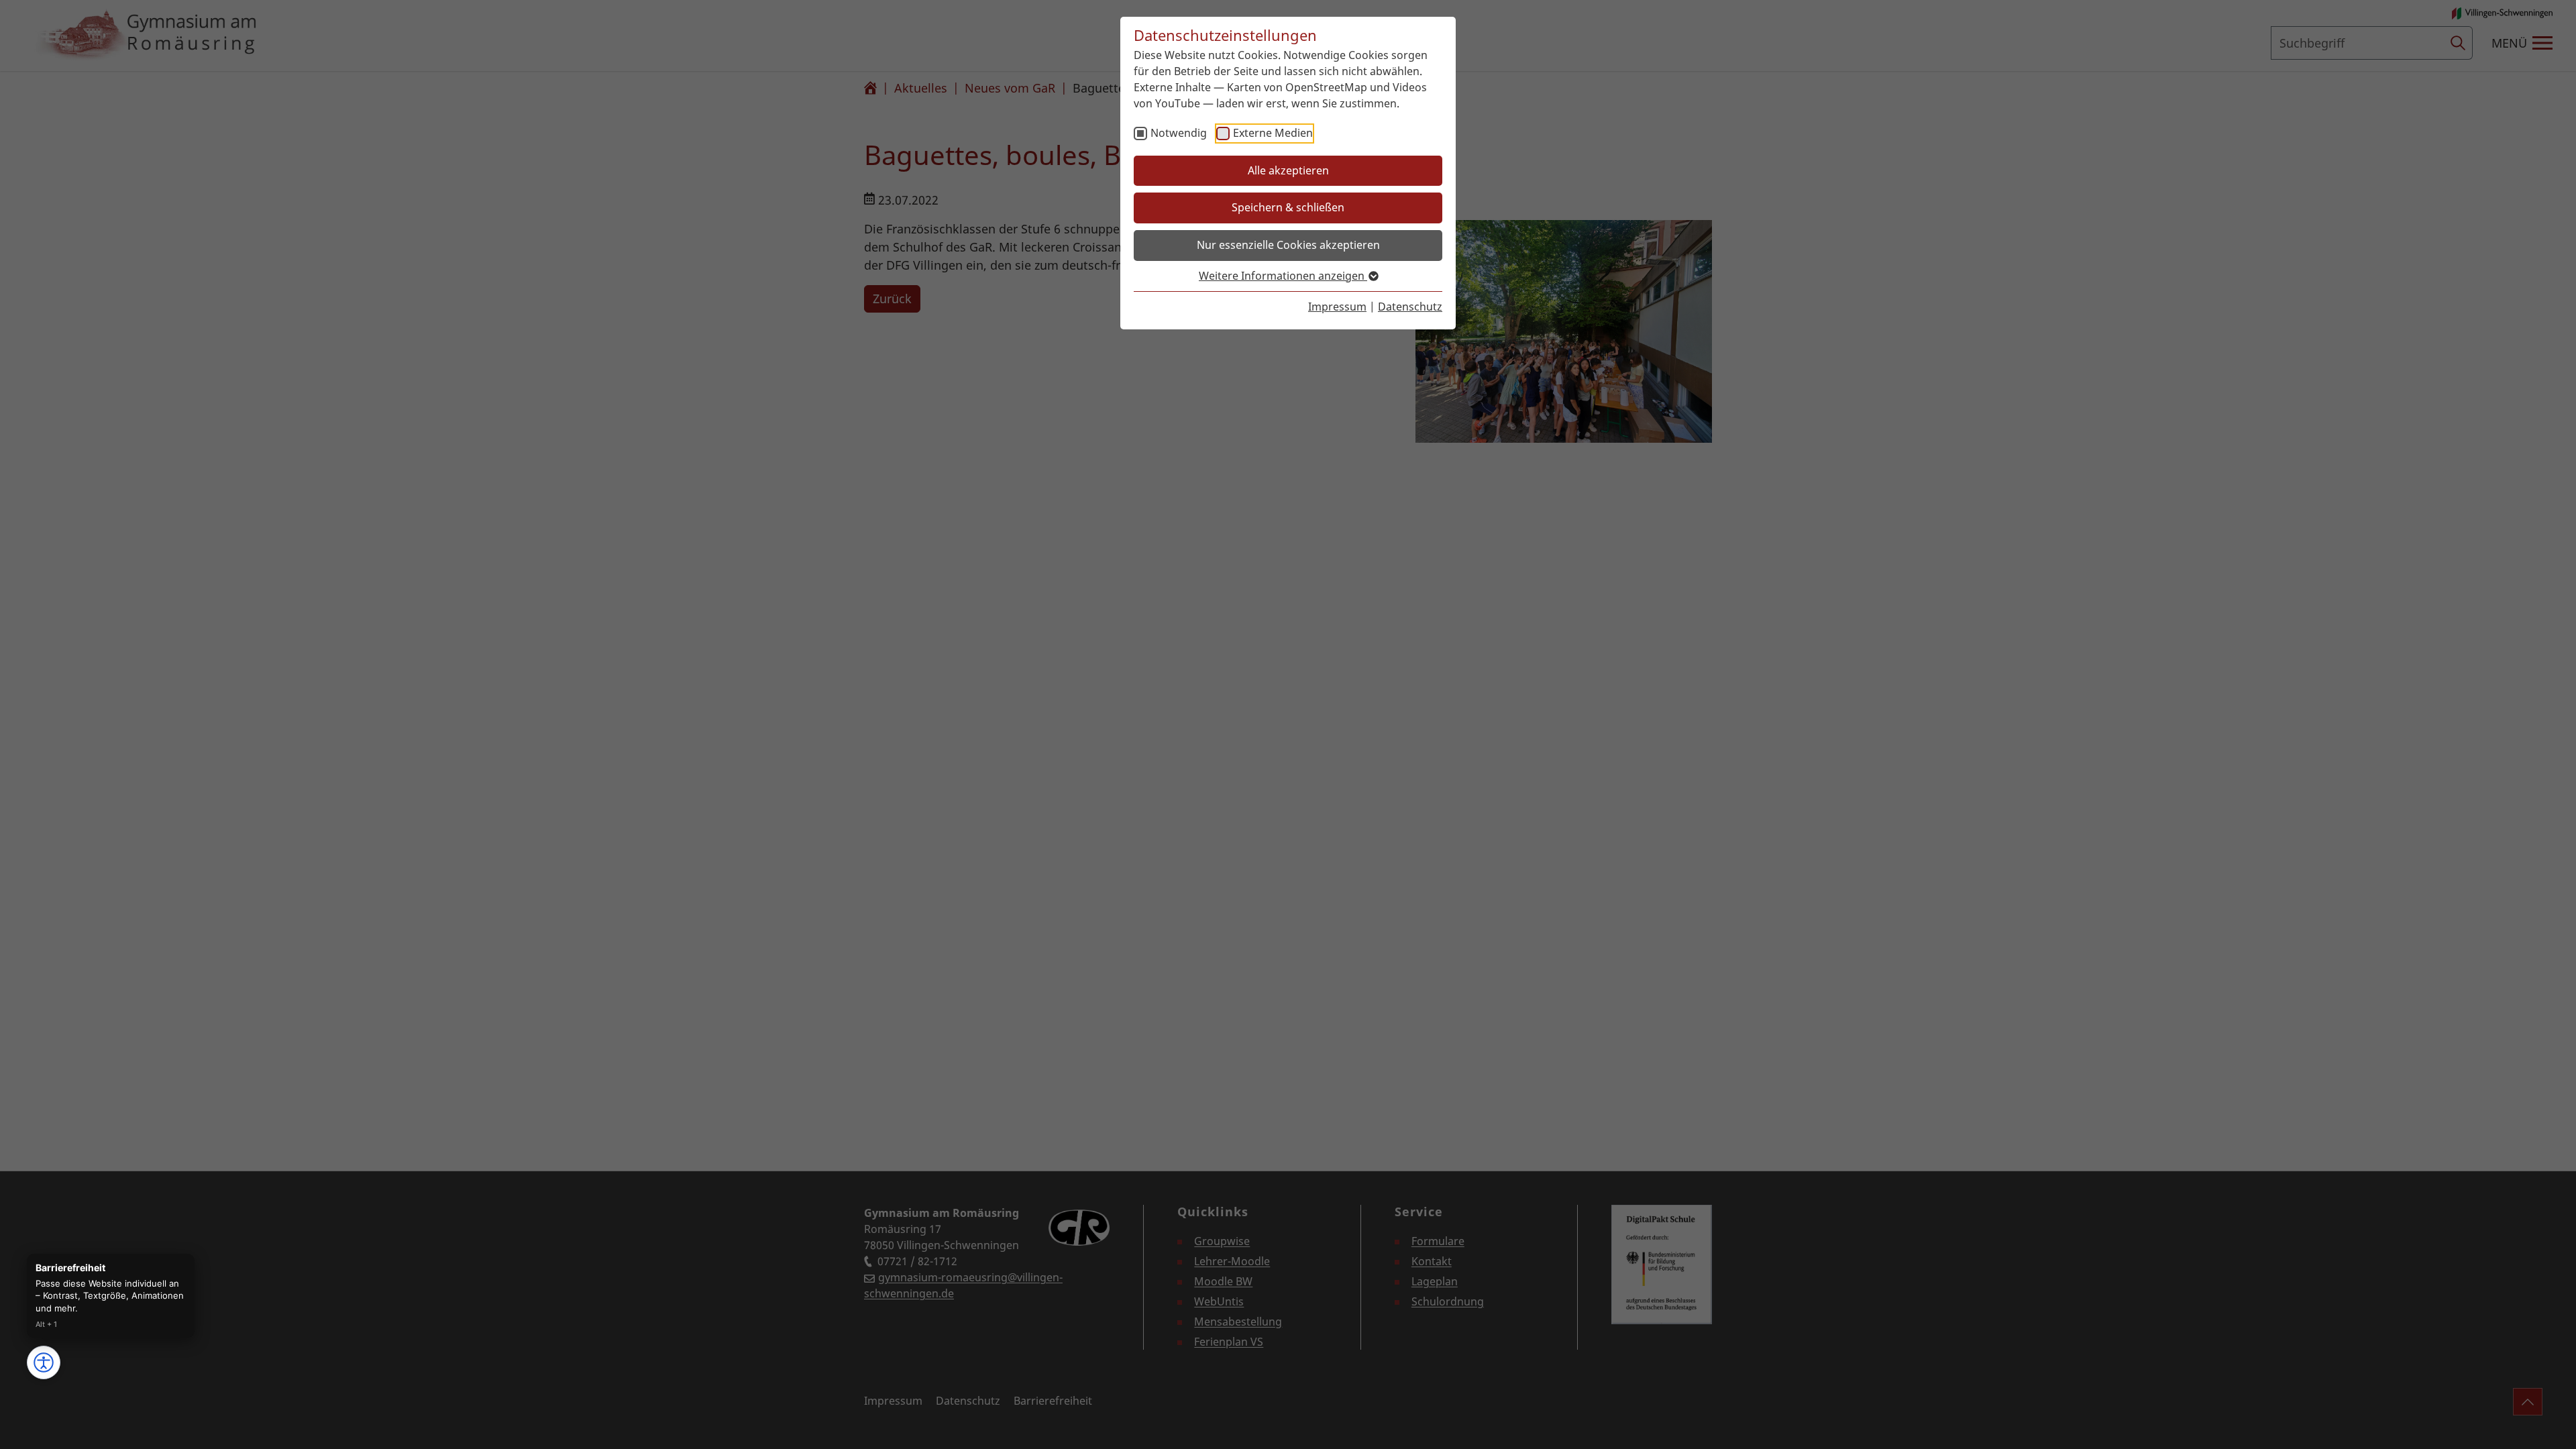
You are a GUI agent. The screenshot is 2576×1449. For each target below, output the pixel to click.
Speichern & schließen (1288, 207)
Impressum (1337, 307)
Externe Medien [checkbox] (1273, 133)
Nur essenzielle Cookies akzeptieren (1288, 245)
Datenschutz (1410, 307)
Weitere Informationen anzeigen (1283, 276)
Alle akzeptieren (1288, 170)
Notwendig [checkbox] (1179, 133)
